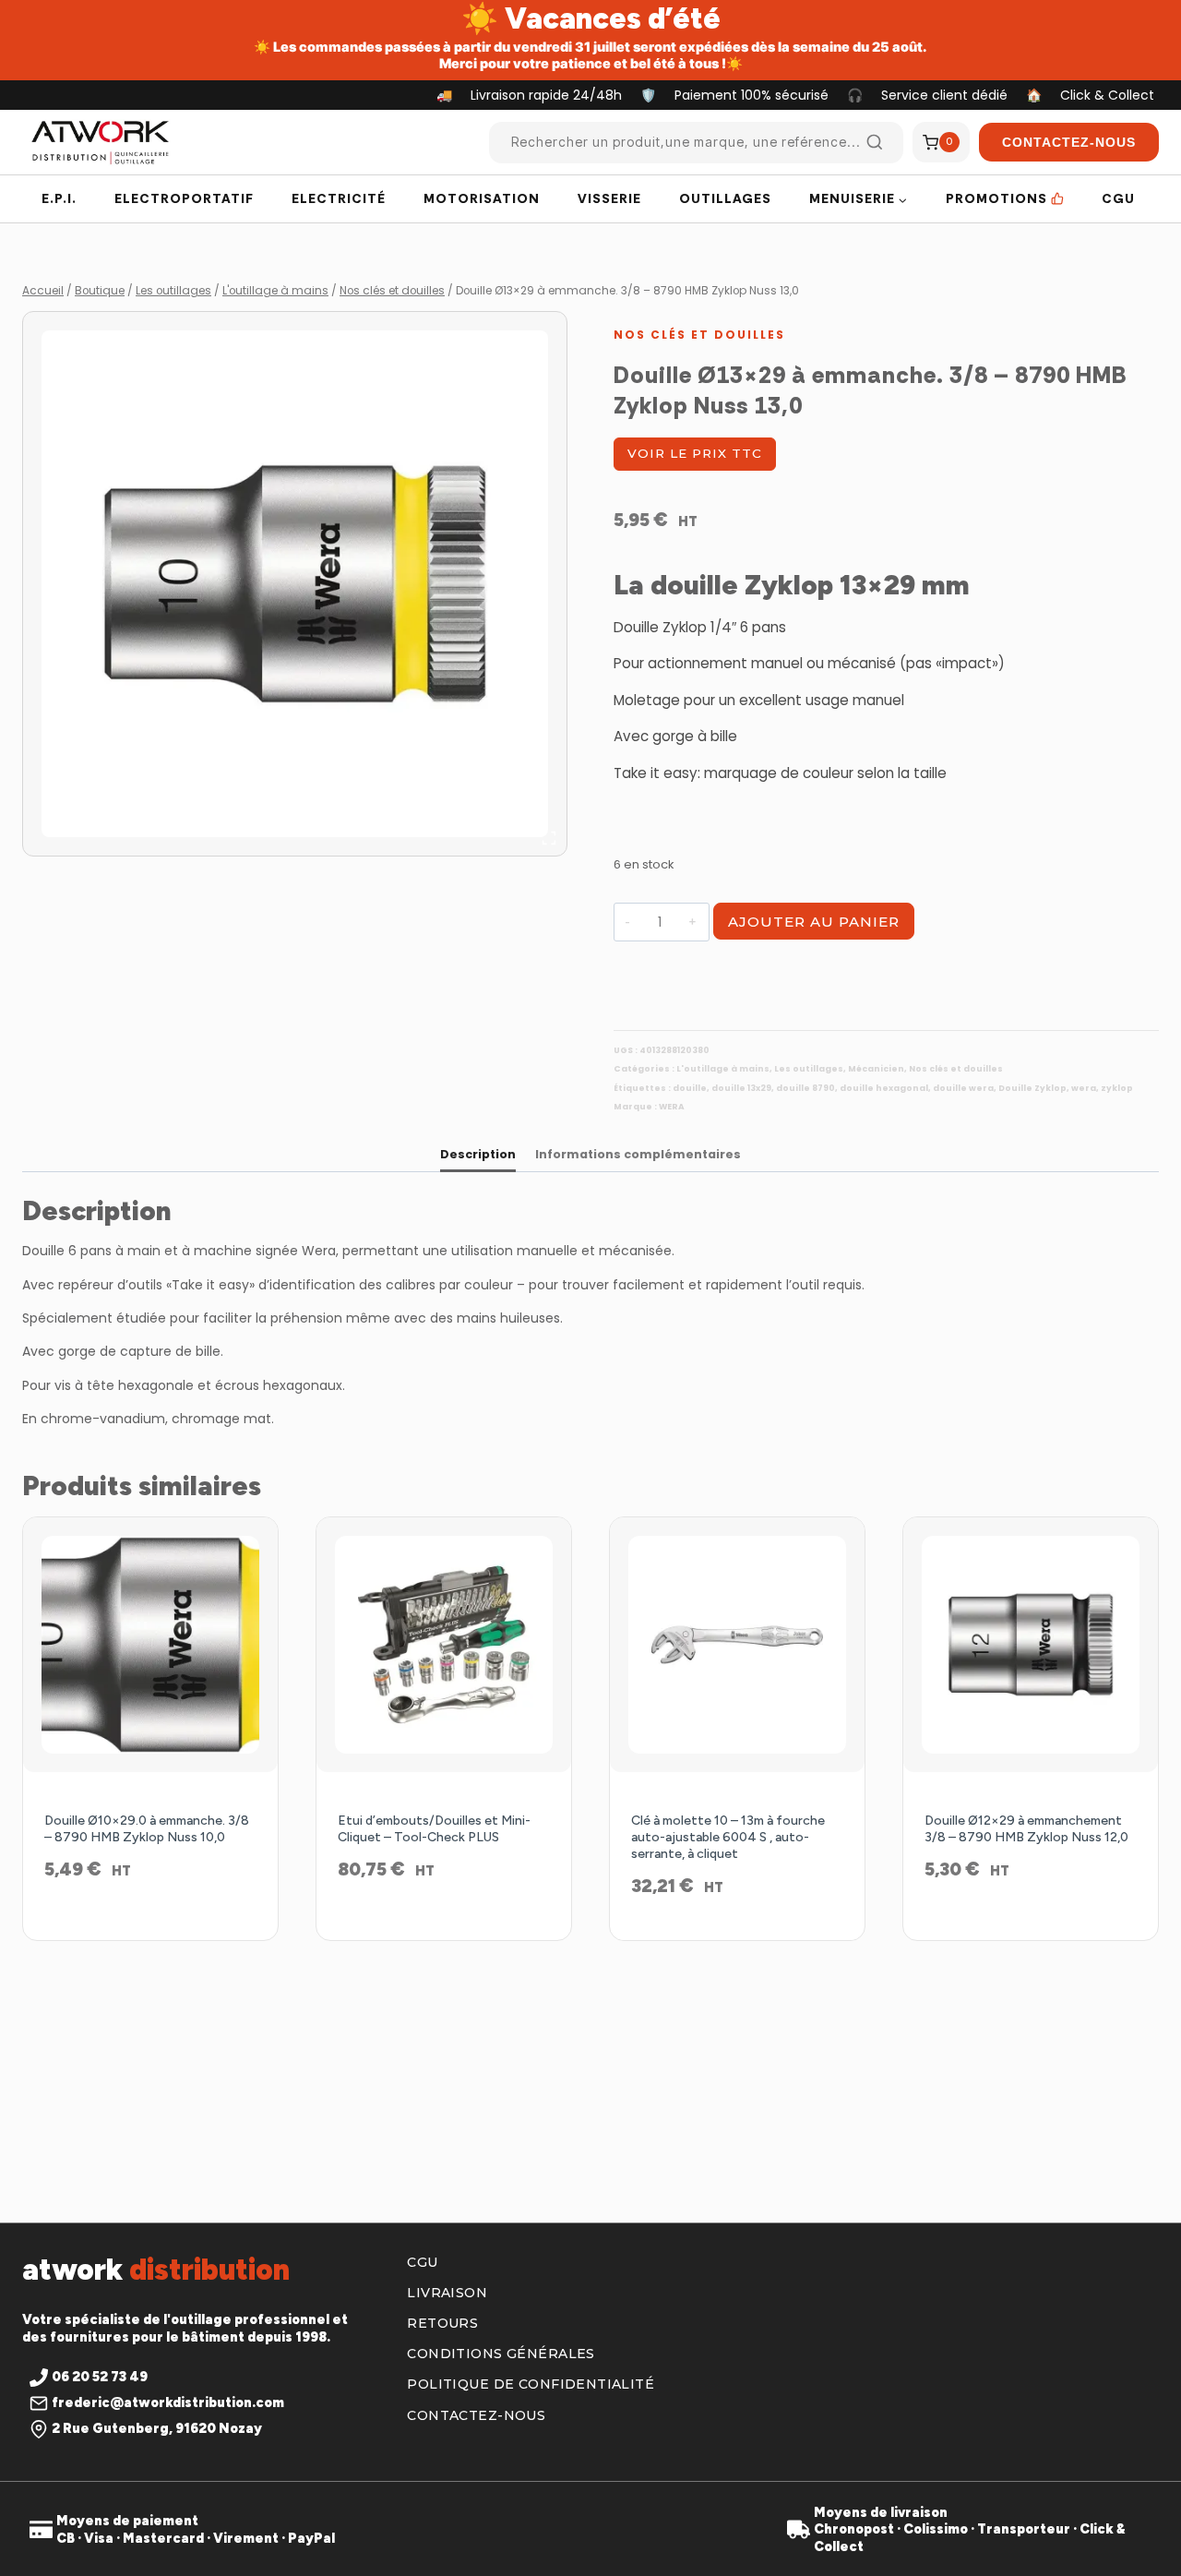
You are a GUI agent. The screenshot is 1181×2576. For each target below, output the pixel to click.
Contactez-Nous (1069, 142)
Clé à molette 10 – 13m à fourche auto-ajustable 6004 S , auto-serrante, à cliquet (728, 1837)
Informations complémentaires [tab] (638, 1154)
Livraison (447, 2293)
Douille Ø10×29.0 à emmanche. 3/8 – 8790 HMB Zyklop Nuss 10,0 (147, 1829)
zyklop (1117, 1088)
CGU (1118, 198)
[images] (295, 584)
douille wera (963, 1088)
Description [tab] (478, 1154)
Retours (442, 2323)
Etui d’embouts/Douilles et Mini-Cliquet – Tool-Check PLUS (434, 1829)
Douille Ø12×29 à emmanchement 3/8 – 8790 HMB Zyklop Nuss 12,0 (1026, 1829)
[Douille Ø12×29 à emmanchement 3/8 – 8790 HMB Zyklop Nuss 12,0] (1031, 1645)
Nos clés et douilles (699, 335)
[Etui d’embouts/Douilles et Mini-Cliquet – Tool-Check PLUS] (444, 1645)
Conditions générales (501, 2354)
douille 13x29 (741, 1088)
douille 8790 (805, 1088)
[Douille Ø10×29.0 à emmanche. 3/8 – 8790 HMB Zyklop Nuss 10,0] (150, 1645)
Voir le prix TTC (695, 453)
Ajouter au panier (814, 922)
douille (690, 1088)
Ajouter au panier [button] (151, 1930)
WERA (672, 1107)
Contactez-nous (476, 2415)
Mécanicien (876, 1069)
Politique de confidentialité (531, 2384)
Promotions (996, 198)
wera (1084, 1088)
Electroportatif (184, 198)
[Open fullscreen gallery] (549, 838)
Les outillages (809, 1069)
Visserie (609, 198)
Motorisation (482, 198)
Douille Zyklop (1032, 1088)
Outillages (725, 198)
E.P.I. (59, 198)
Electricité (339, 198)
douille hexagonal (884, 1088)
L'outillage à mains (723, 1069)
